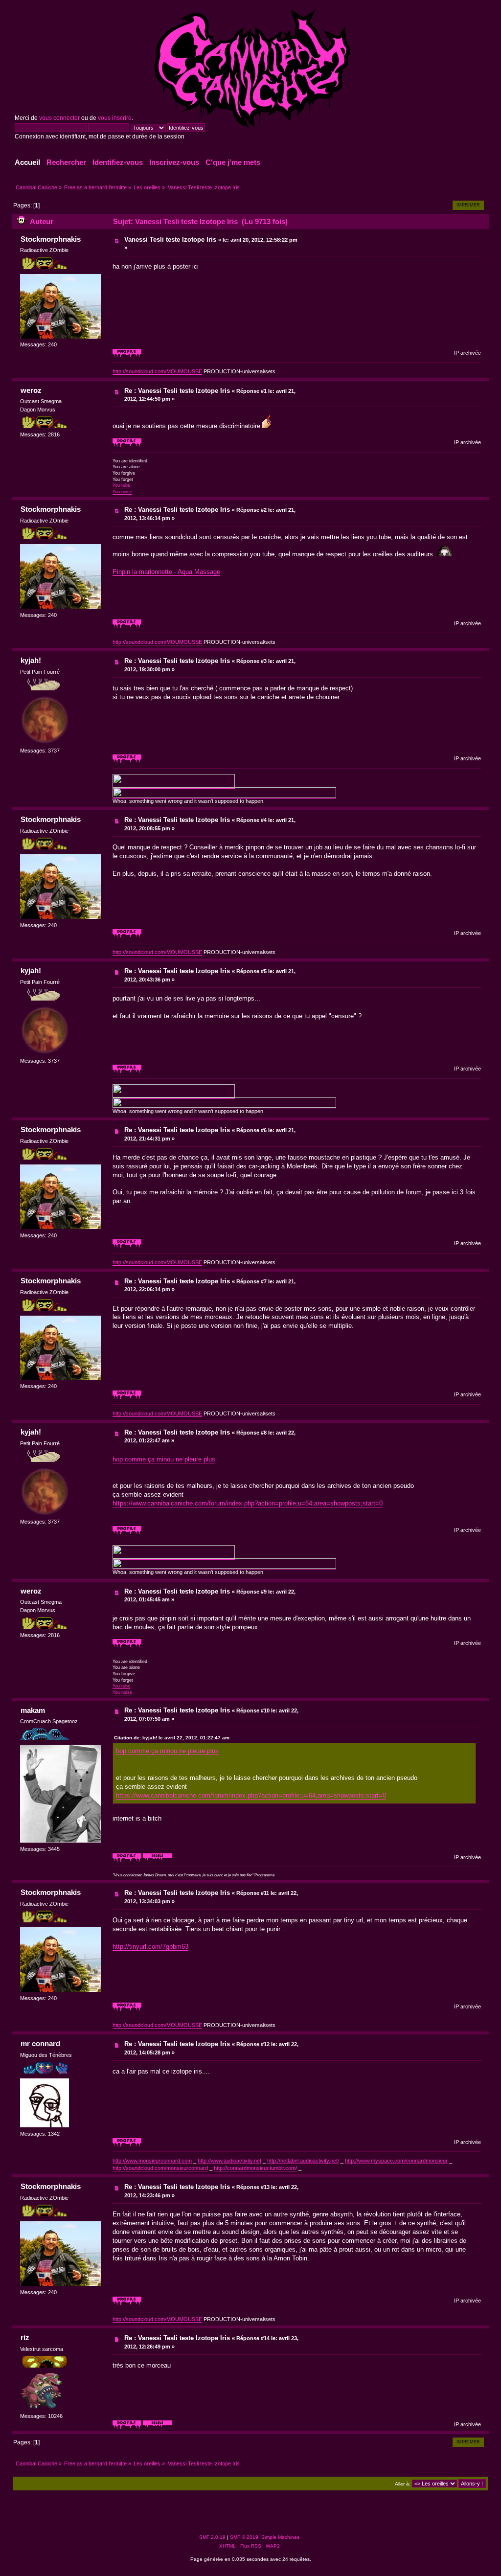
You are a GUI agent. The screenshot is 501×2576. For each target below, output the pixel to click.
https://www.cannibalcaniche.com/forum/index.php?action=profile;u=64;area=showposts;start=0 (248, 1503)
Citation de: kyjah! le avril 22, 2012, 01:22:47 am (172, 1738)
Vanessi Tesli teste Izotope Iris (170, 239)
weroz (31, 390)
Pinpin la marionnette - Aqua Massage (166, 572)
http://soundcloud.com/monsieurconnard (160, 2168)
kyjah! (31, 660)
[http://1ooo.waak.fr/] (157, 1860)
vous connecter (59, 118)
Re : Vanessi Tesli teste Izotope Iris (177, 391)
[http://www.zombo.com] (157, 2427)
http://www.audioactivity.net (229, 2161)
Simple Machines (280, 2537)
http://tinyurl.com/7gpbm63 (150, 1947)
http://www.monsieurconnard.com (152, 2161)
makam (33, 1710)
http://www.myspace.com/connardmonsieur (396, 2161)
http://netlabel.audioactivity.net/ (303, 2161)
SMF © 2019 (244, 2537)
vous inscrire (115, 118)
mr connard (40, 2043)
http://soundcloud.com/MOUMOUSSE (157, 371)
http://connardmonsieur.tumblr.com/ (255, 2168)
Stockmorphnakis (51, 239)
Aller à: (403, 2484)
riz (25, 2337)
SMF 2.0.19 (212, 2537)
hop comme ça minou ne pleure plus (164, 1459)
